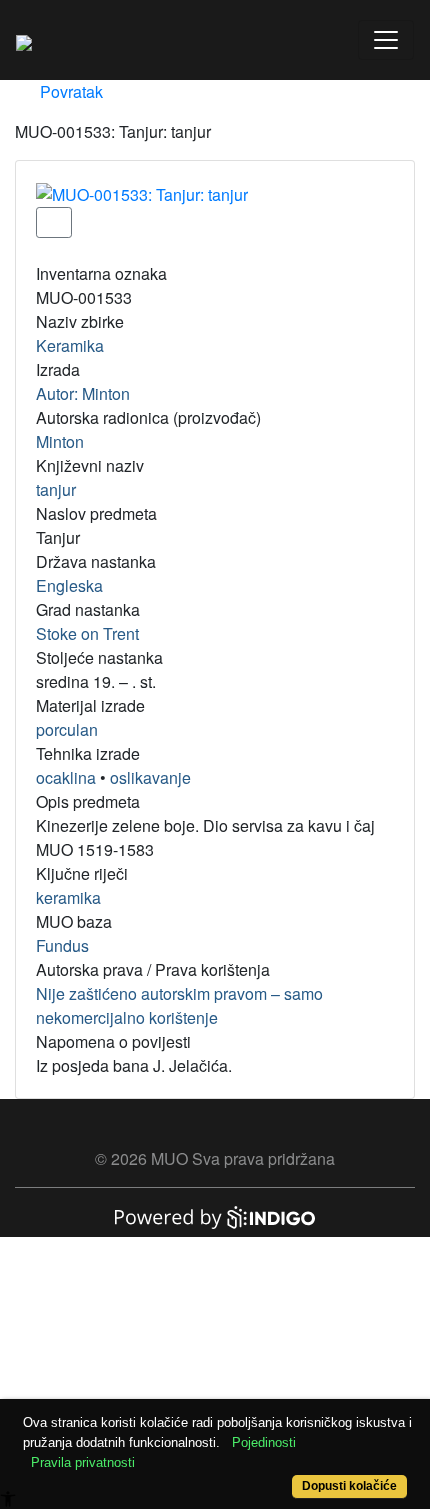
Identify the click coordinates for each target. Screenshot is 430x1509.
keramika (68, 897)
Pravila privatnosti (83, 1462)
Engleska (69, 585)
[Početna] (24, 40)
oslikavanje (150, 777)
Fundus (62, 945)
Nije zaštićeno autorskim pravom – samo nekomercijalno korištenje (179, 1005)
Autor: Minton (83, 393)
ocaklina (66, 777)
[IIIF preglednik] (54, 222)
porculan (67, 729)
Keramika (70, 345)
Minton (60, 441)
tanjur (56, 489)
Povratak (69, 91)
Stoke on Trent (87, 633)
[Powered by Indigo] (215, 1215)
